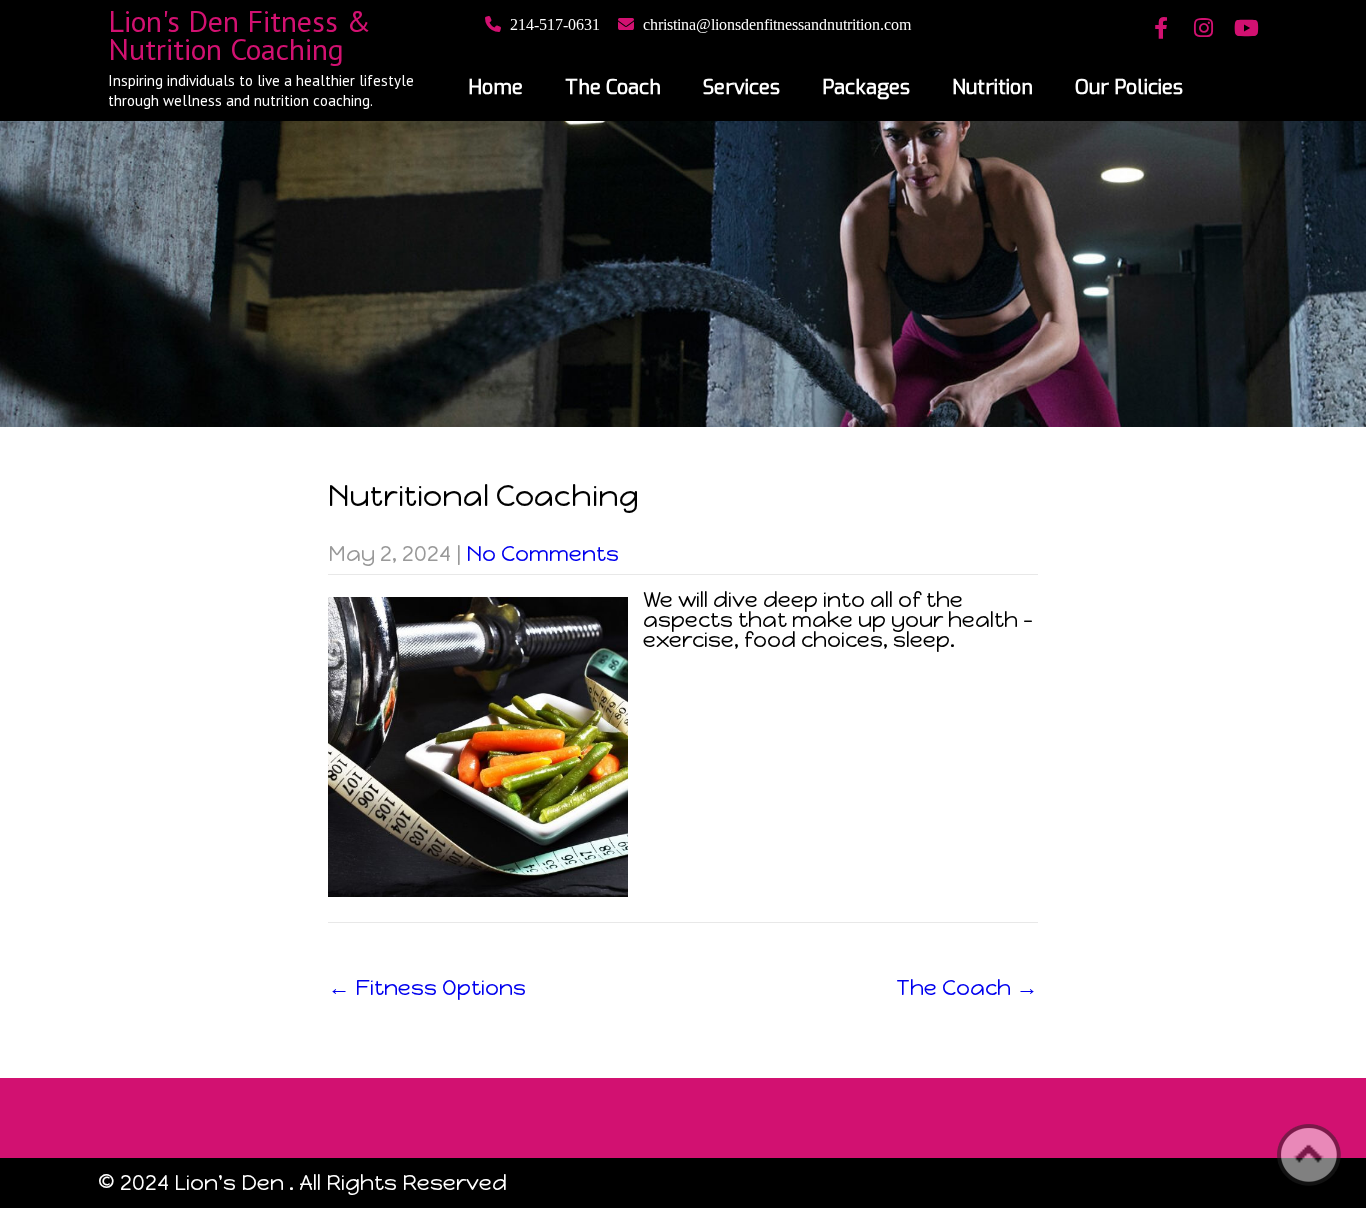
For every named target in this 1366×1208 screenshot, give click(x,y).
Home (495, 87)
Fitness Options (427, 987)
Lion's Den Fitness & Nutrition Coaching (239, 34)
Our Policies (1129, 87)
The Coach (613, 87)
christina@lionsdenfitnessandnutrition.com (777, 24)
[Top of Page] (1309, 1155)
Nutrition (992, 87)
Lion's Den (229, 1182)
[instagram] (1203, 29)
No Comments (542, 553)
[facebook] (1160, 29)
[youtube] (1246, 29)
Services (741, 87)
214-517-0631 (555, 24)
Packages (866, 87)
